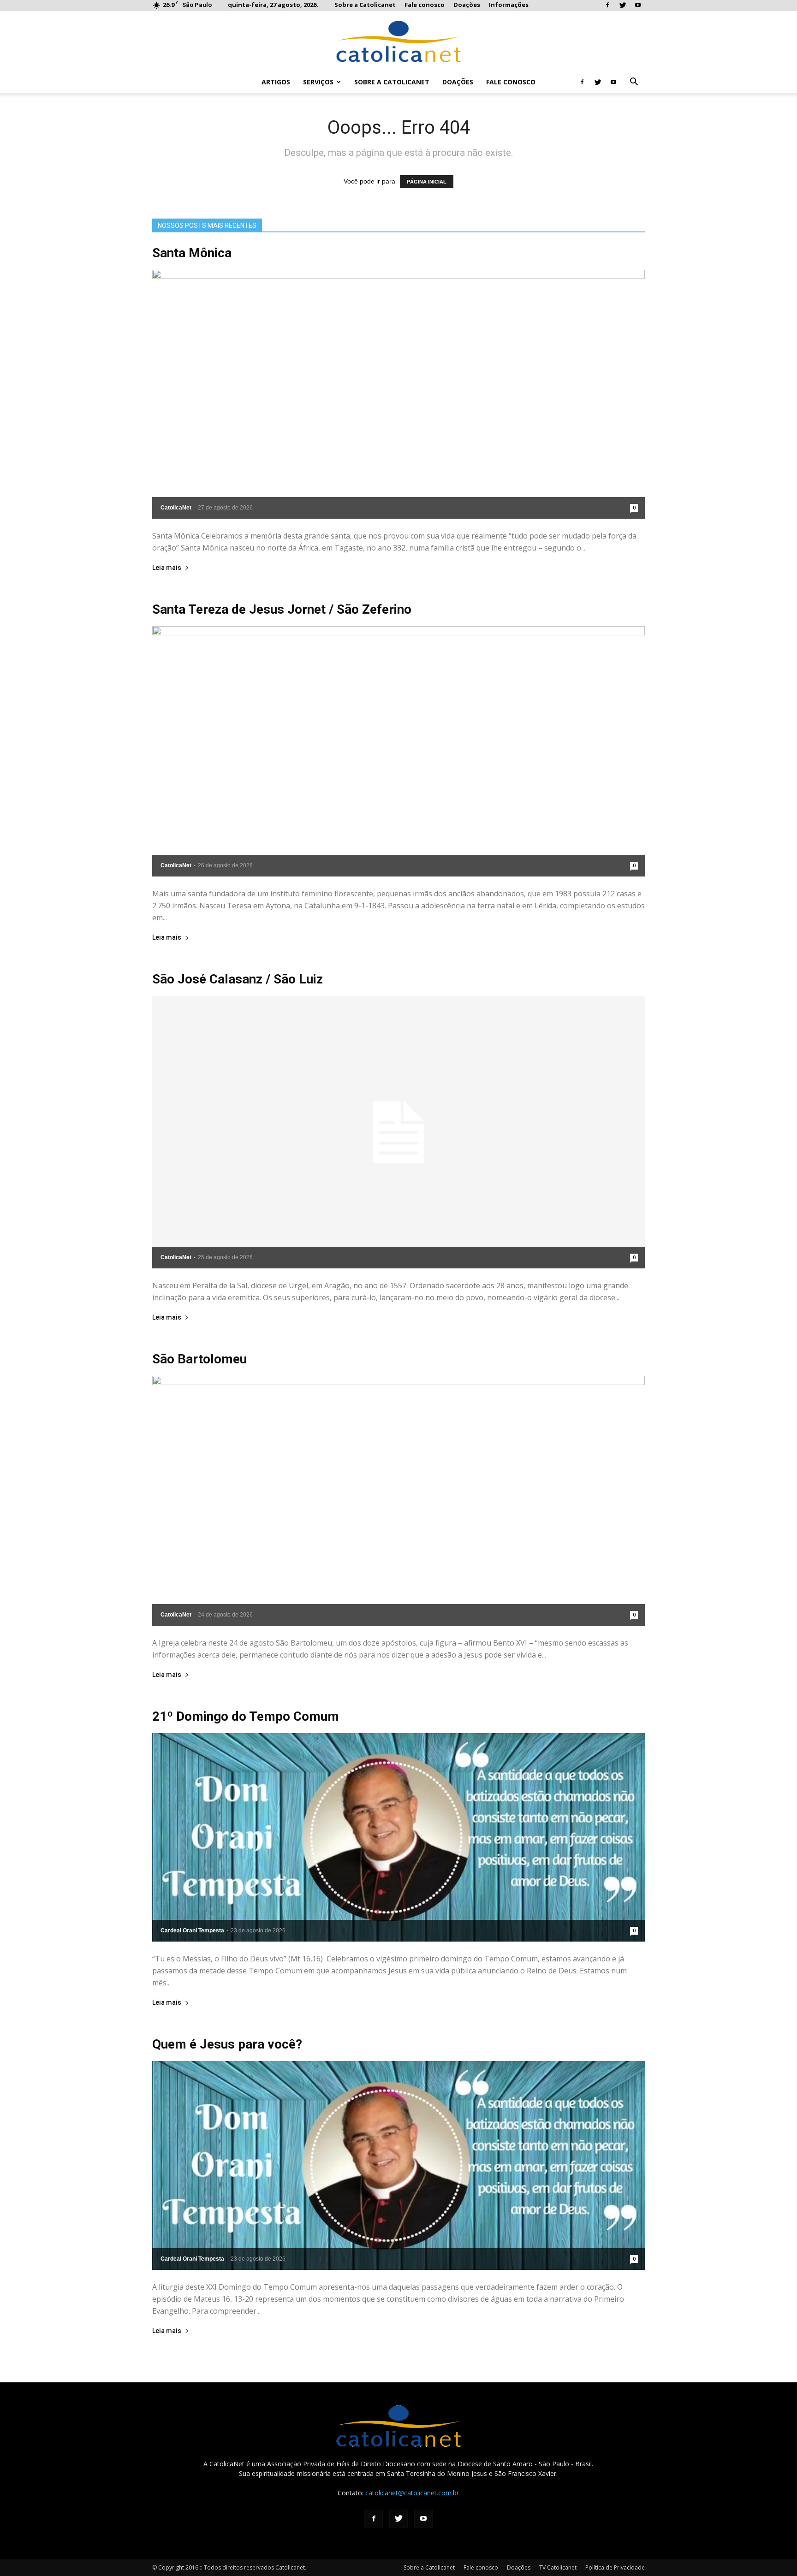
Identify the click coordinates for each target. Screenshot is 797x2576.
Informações (509, 5)
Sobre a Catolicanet (365, 5)
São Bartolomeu (199, 1359)
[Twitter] (623, 6)
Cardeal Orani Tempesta (192, 1931)
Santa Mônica (192, 253)
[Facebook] (607, 6)
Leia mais (167, 568)
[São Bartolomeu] (398, 1501)
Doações (467, 5)
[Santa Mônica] (398, 394)
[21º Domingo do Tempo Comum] (398, 1838)
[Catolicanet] (398, 41)
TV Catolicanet (558, 2567)
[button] (634, 83)
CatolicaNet (176, 508)
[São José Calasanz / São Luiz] (398, 1132)
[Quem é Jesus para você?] (398, 2165)
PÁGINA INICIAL (427, 182)
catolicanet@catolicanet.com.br (412, 2493)
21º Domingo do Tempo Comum (246, 1716)
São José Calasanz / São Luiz (238, 979)
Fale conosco (425, 5)
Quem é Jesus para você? (227, 2044)
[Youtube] (638, 6)
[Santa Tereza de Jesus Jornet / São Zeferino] (398, 752)
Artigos (276, 82)
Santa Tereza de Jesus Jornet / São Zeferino (282, 609)
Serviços (318, 82)
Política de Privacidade (615, 2567)
